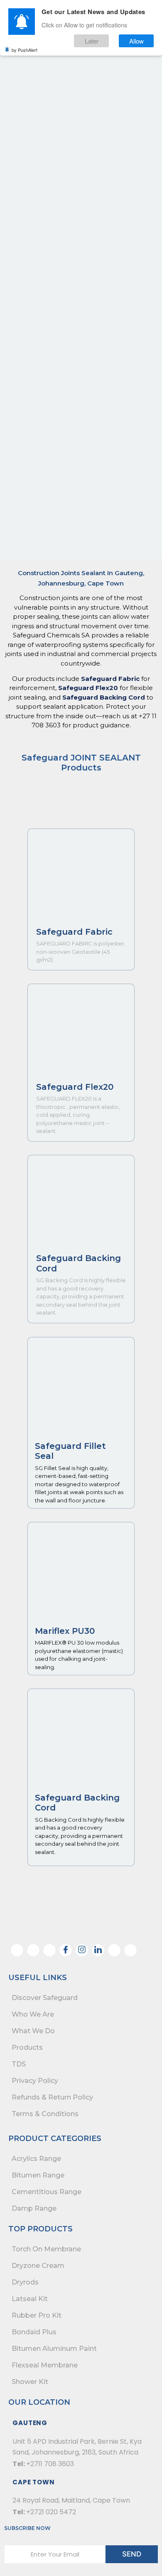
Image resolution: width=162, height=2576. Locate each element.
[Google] (130, 1950)
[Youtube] (114, 1950)
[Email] (49, 1950)
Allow (136, 41)
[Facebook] (66, 1950)
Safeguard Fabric (110, 679)
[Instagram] (82, 1950)
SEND (132, 2554)
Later (92, 41)
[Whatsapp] (17, 1950)
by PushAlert (25, 50)
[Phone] (33, 1950)
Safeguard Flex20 (88, 688)
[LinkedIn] (98, 1950)
